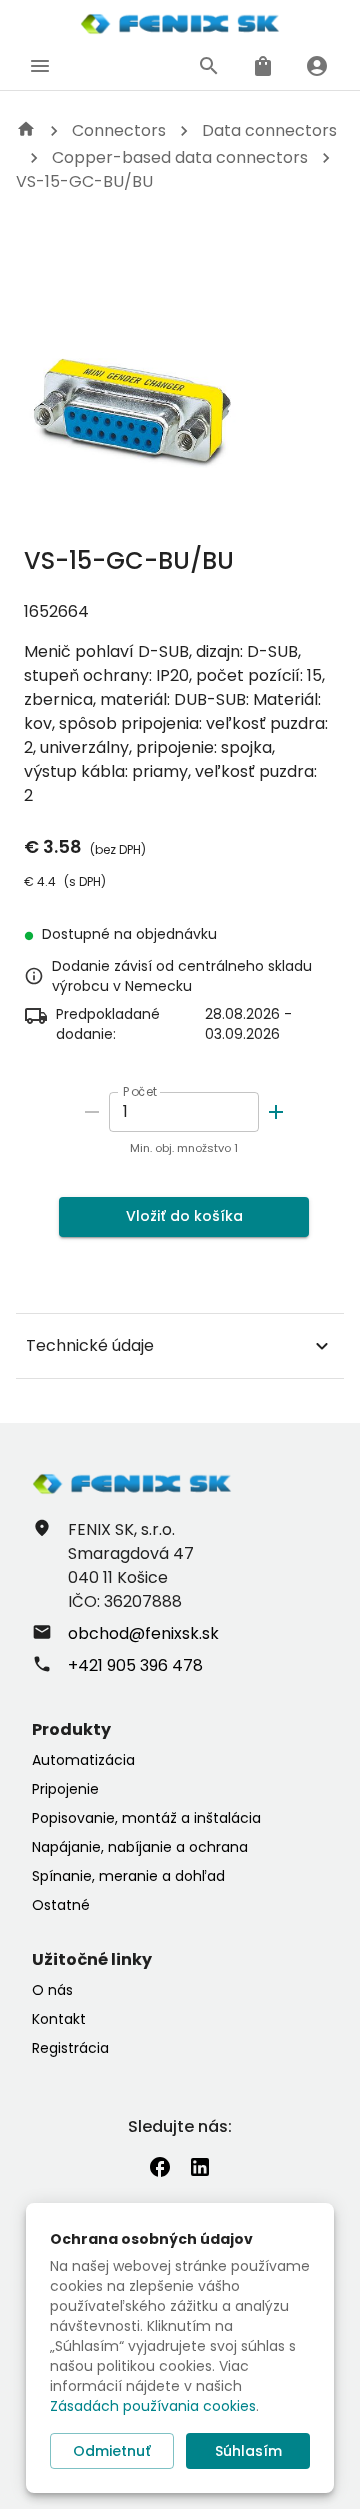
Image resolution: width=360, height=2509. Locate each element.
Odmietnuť (112, 2451)
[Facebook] (160, 2167)
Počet (140, 1091)
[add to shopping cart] (276, 1112)
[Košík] (263, 66)
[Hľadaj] (209, 66)
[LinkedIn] (200, 2167)
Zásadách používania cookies (153, 2406)
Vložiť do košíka (184, 1216)
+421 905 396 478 (135, 1665)
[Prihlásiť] (317, 66)
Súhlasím (248, 2451)
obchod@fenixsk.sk (143, 1633)
